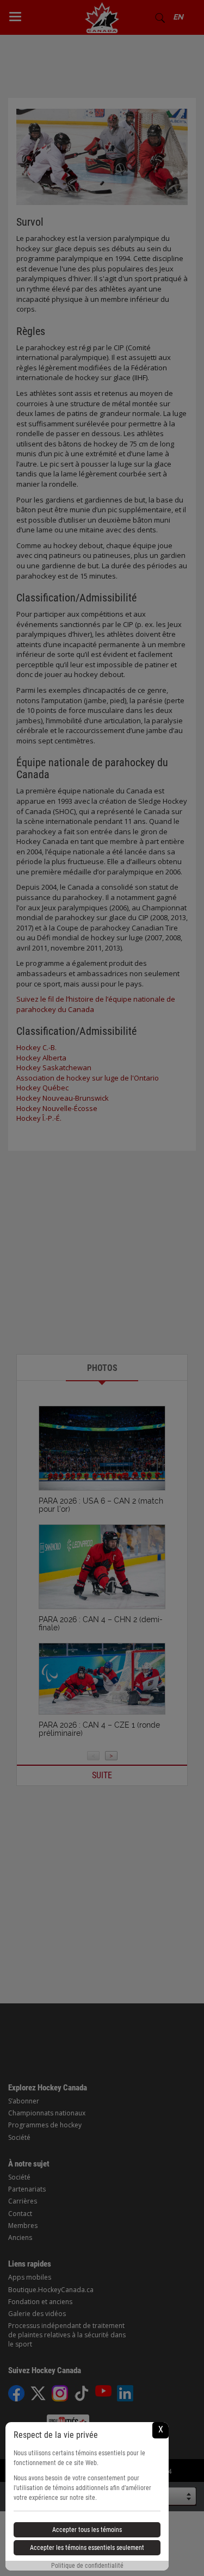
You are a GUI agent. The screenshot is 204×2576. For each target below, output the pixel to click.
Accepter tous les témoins (87, 2530)
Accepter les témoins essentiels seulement (87, 2548)
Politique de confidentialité (87, 2566)
